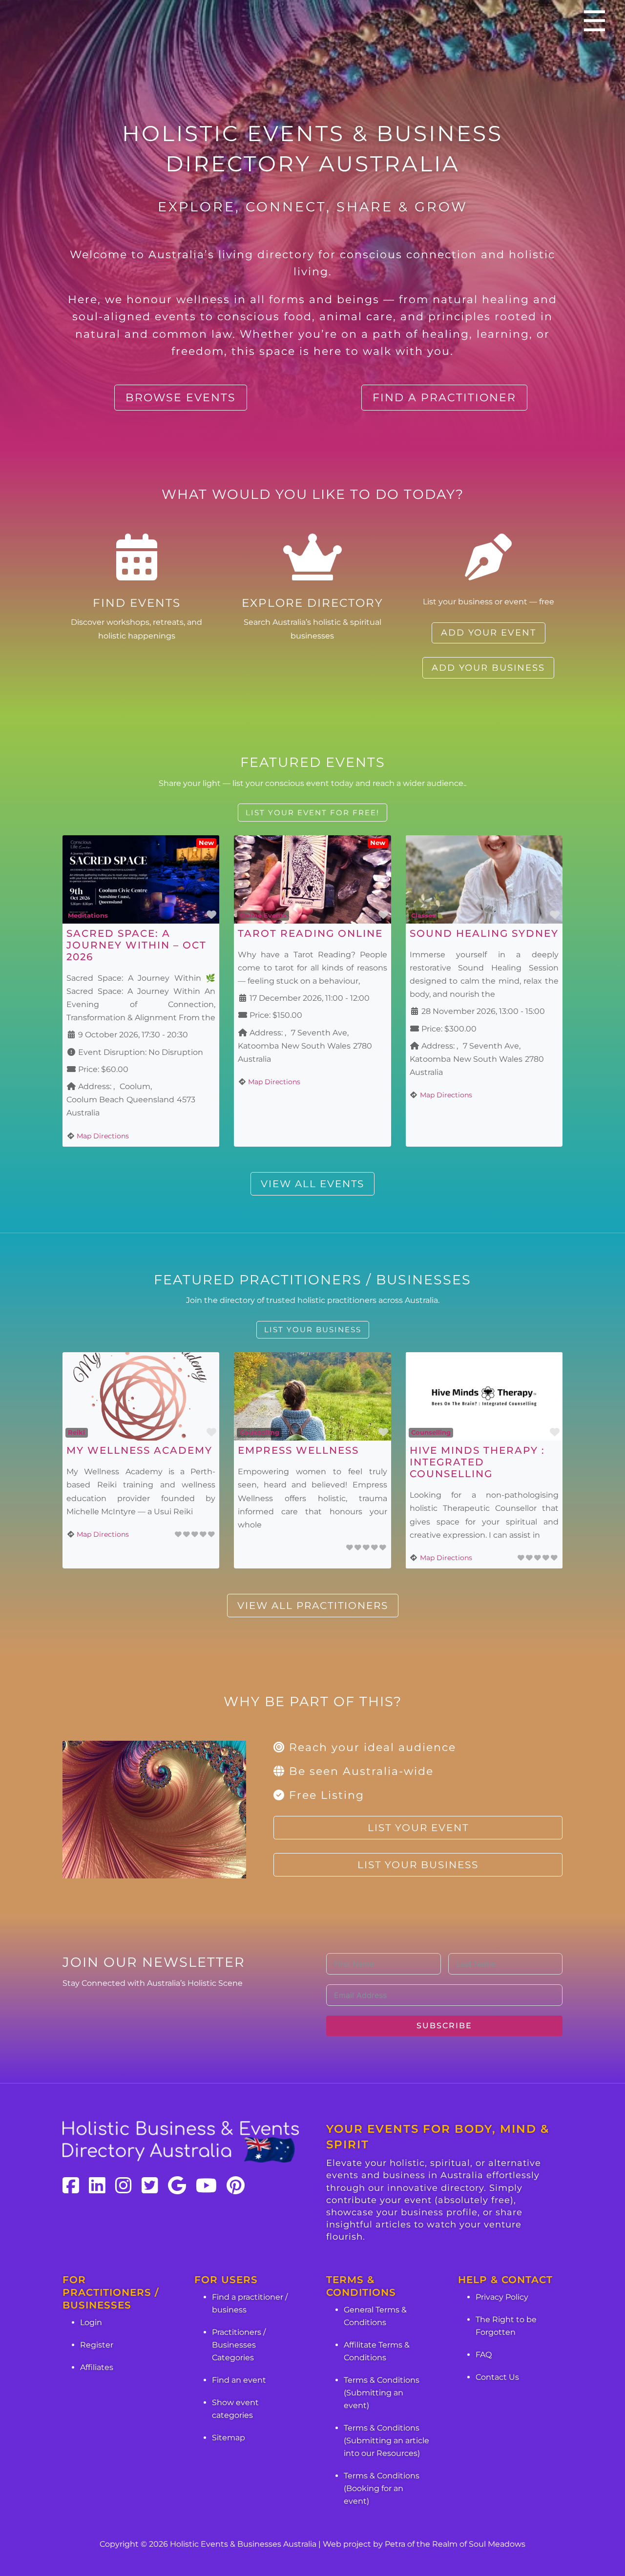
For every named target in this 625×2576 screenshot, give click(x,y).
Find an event (239, 2380)
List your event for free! (312, 813)
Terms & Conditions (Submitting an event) (382, 2393)
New (206, 843)
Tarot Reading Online (310, 933)
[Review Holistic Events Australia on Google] (177, 2185)
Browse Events (181, 398)
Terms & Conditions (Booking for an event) (382, 2488)
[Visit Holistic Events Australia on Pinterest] (236, 2185)
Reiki (76, 1432)
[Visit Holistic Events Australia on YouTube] (206, 2185)
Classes (423, 915)
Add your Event (489, 633)
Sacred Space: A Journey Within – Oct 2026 (136, 945)
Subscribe (444, 2026)
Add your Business (488, 668)
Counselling (260, 1432)
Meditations (88, 915)
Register (97, 2345)
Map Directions (103, 1136)
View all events (312, 1184)
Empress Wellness (298, 1450)
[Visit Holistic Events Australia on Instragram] (124, 2185)
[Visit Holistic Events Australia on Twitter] (150, 2185)
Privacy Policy (502, 2297)
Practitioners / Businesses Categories (239, 2345)
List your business (313, 1329)
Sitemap (229, 2438)
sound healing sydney (484, 933)
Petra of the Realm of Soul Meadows (455, 2544)
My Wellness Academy (139, 1450)
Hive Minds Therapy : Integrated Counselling (477, 1462)
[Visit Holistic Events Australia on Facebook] (71, 2185)
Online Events (263, 915)
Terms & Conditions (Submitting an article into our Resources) (386, 2441)
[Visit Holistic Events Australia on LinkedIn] (97, 2185)
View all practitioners (313, 1606)
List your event (418, 1828)
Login (91, 2322)
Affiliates (97, 2367)
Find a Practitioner (444, 398)
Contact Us (497, 2377)
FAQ (484, 2355)
